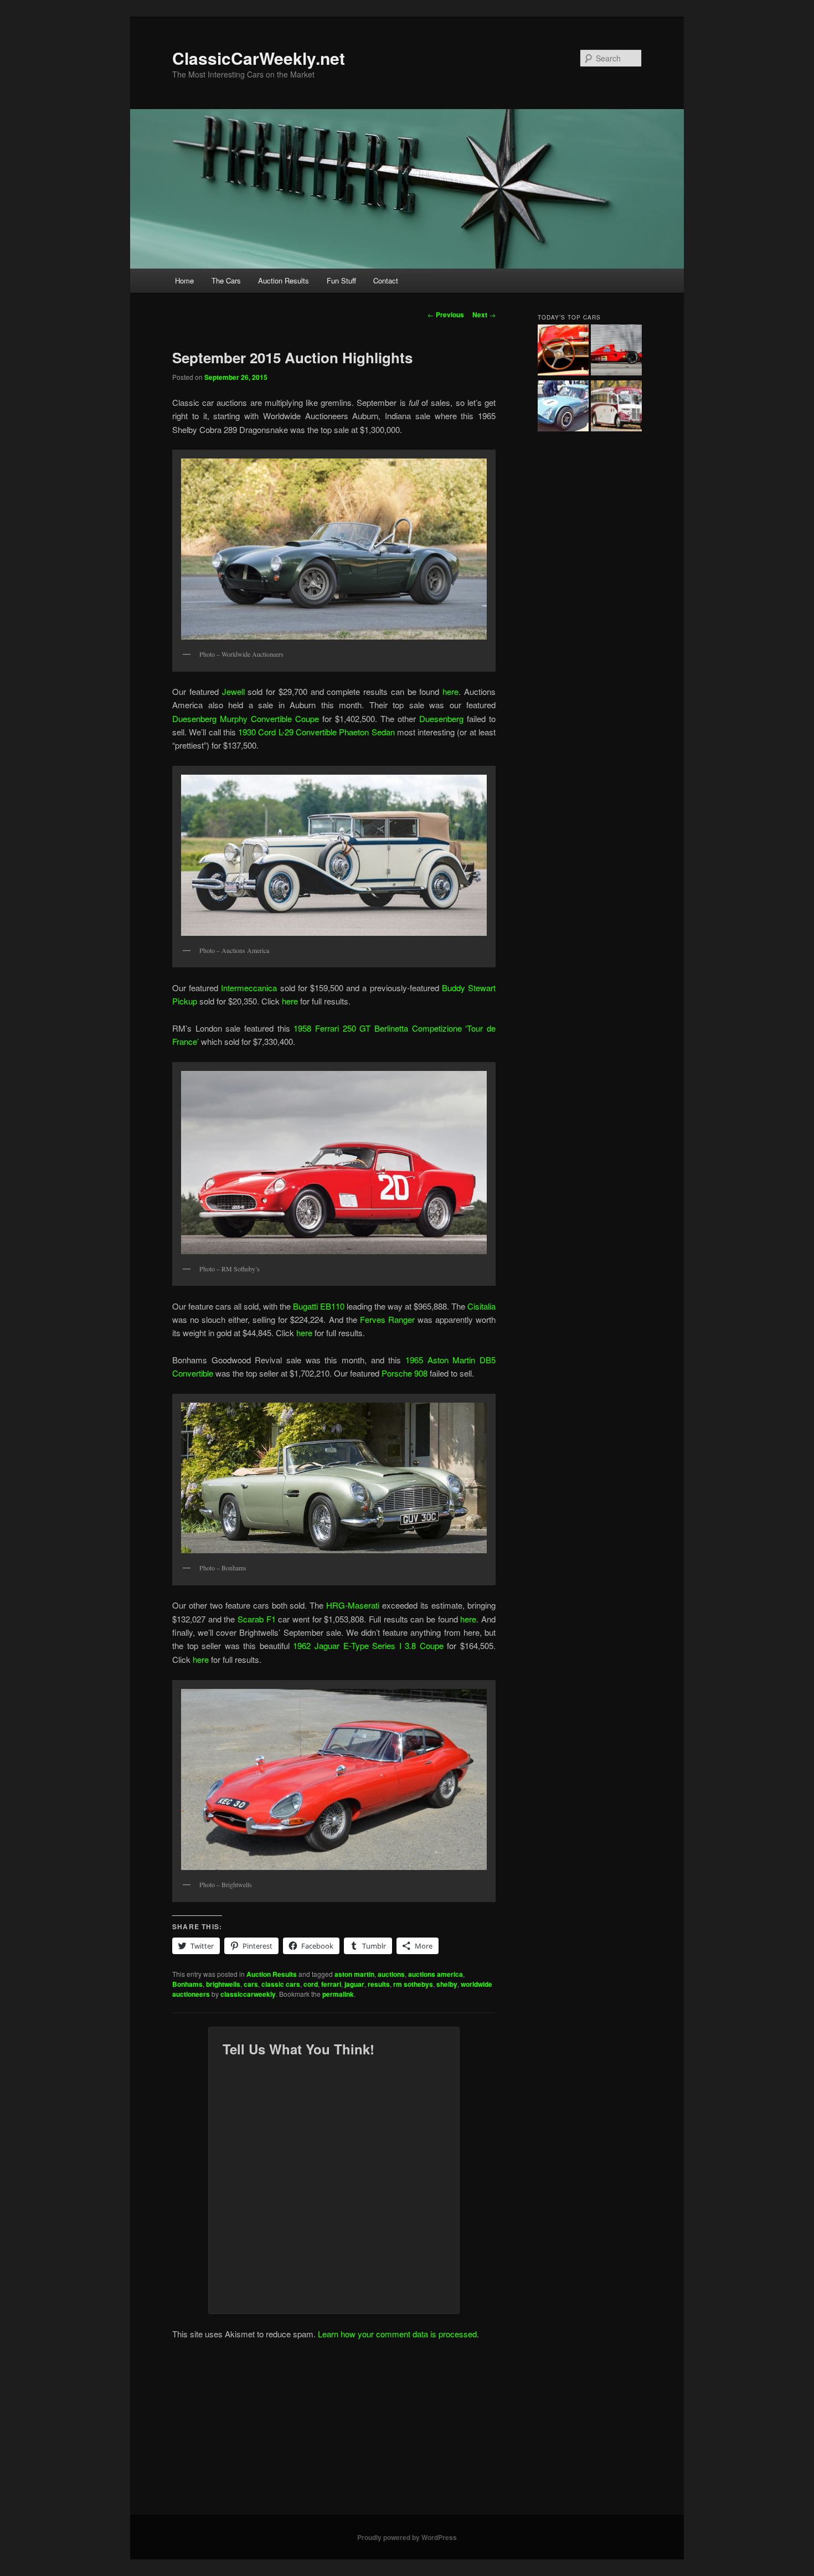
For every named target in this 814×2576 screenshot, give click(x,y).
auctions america (436, 1974)
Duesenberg (441, 718)
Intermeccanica (249, 988)
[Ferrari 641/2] (616, 352)
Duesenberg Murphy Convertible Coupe (246, 718)
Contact (386, 280)
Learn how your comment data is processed (397, 2334)
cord (311, 1984)
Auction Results (284, 280)
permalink (338, 1994)
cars (251, 1984)
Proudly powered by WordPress (407, 2537)
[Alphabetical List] (563, 352)
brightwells (223, 1984)
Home (184, 280)
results (379, 1984)
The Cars (226, 280)
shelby (447, 1984)
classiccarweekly (248, 1994)
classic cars (281, 1984)
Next (484, 315)
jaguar (354, 1984)
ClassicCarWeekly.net (259, 58)
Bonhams (187, 1984)
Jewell (233, 691)
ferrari (331, 1984)
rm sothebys (413, 1984)
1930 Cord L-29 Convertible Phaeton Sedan (316, 732)
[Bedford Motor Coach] (616, 408)
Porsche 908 (405, 1373)
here (450, 691)
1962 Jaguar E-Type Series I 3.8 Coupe (370, 1645)
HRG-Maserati (353, 1605)
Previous (446, 315)
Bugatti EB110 (319, 1306)
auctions (391, 1974)
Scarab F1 (257, 1619)
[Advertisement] (407, 2432)
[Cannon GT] (563, 408)
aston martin (354, 1974)
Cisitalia (481, 1306)
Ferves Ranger (387, 1319)
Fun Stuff (341, 280)
